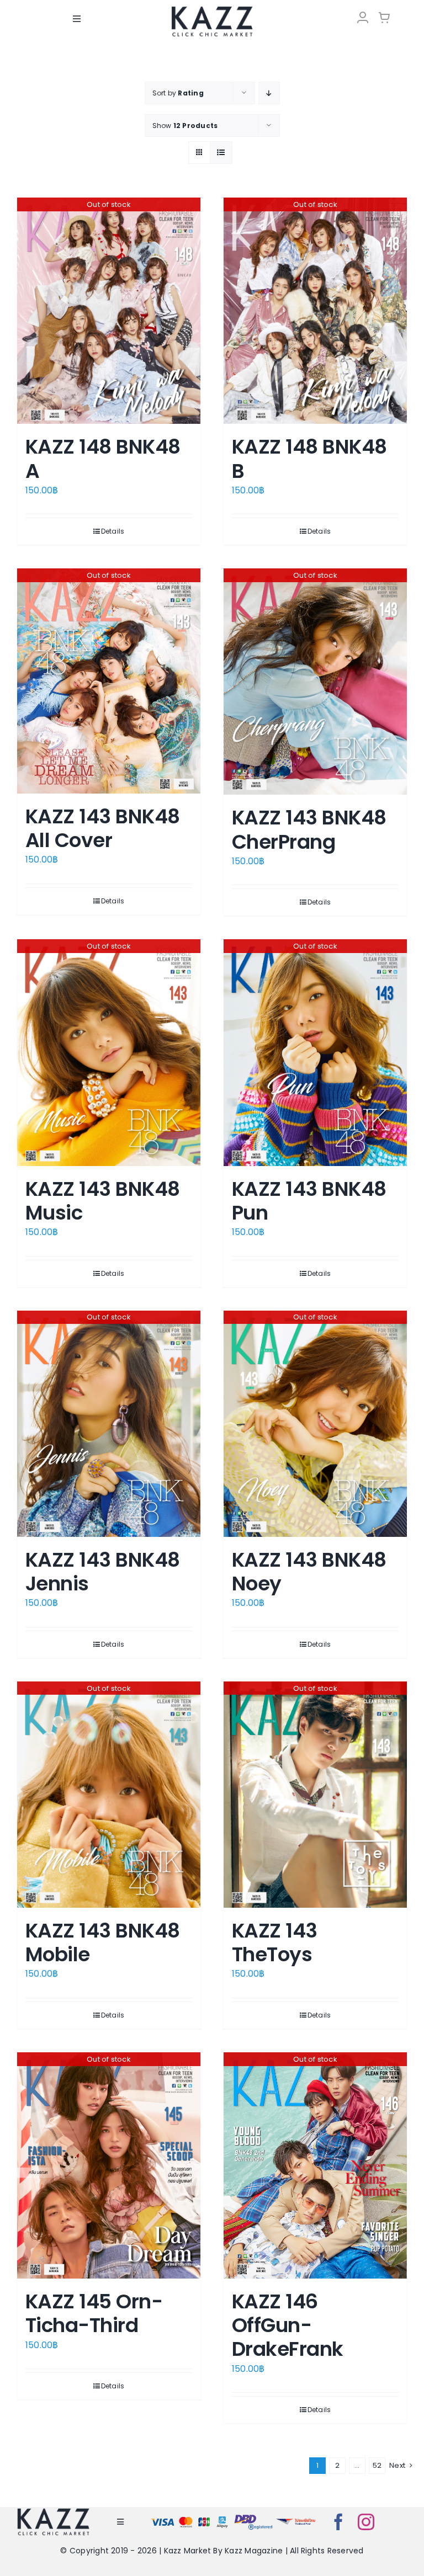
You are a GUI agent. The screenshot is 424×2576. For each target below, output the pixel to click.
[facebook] (338, 2522)
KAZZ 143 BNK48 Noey (309, 1572)
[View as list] (221, 153)
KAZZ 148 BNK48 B (309, 459)
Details (113, 531)
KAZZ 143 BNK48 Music (102, 1201)
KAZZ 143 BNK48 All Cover (102, 828)
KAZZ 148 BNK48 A (103, 459)
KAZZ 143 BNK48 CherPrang (309, 829)
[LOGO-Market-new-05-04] (212, 10)
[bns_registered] (254, 2517)
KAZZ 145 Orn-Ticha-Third (94, 2313)
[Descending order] (269, 93)
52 (377, 2465)
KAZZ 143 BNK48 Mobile (102, 1942)
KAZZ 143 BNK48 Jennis (102, 1572)
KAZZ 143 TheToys (275, 1942)
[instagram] (366, 2522)
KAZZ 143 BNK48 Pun (309, 1201)
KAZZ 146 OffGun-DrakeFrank (288, 2325)
